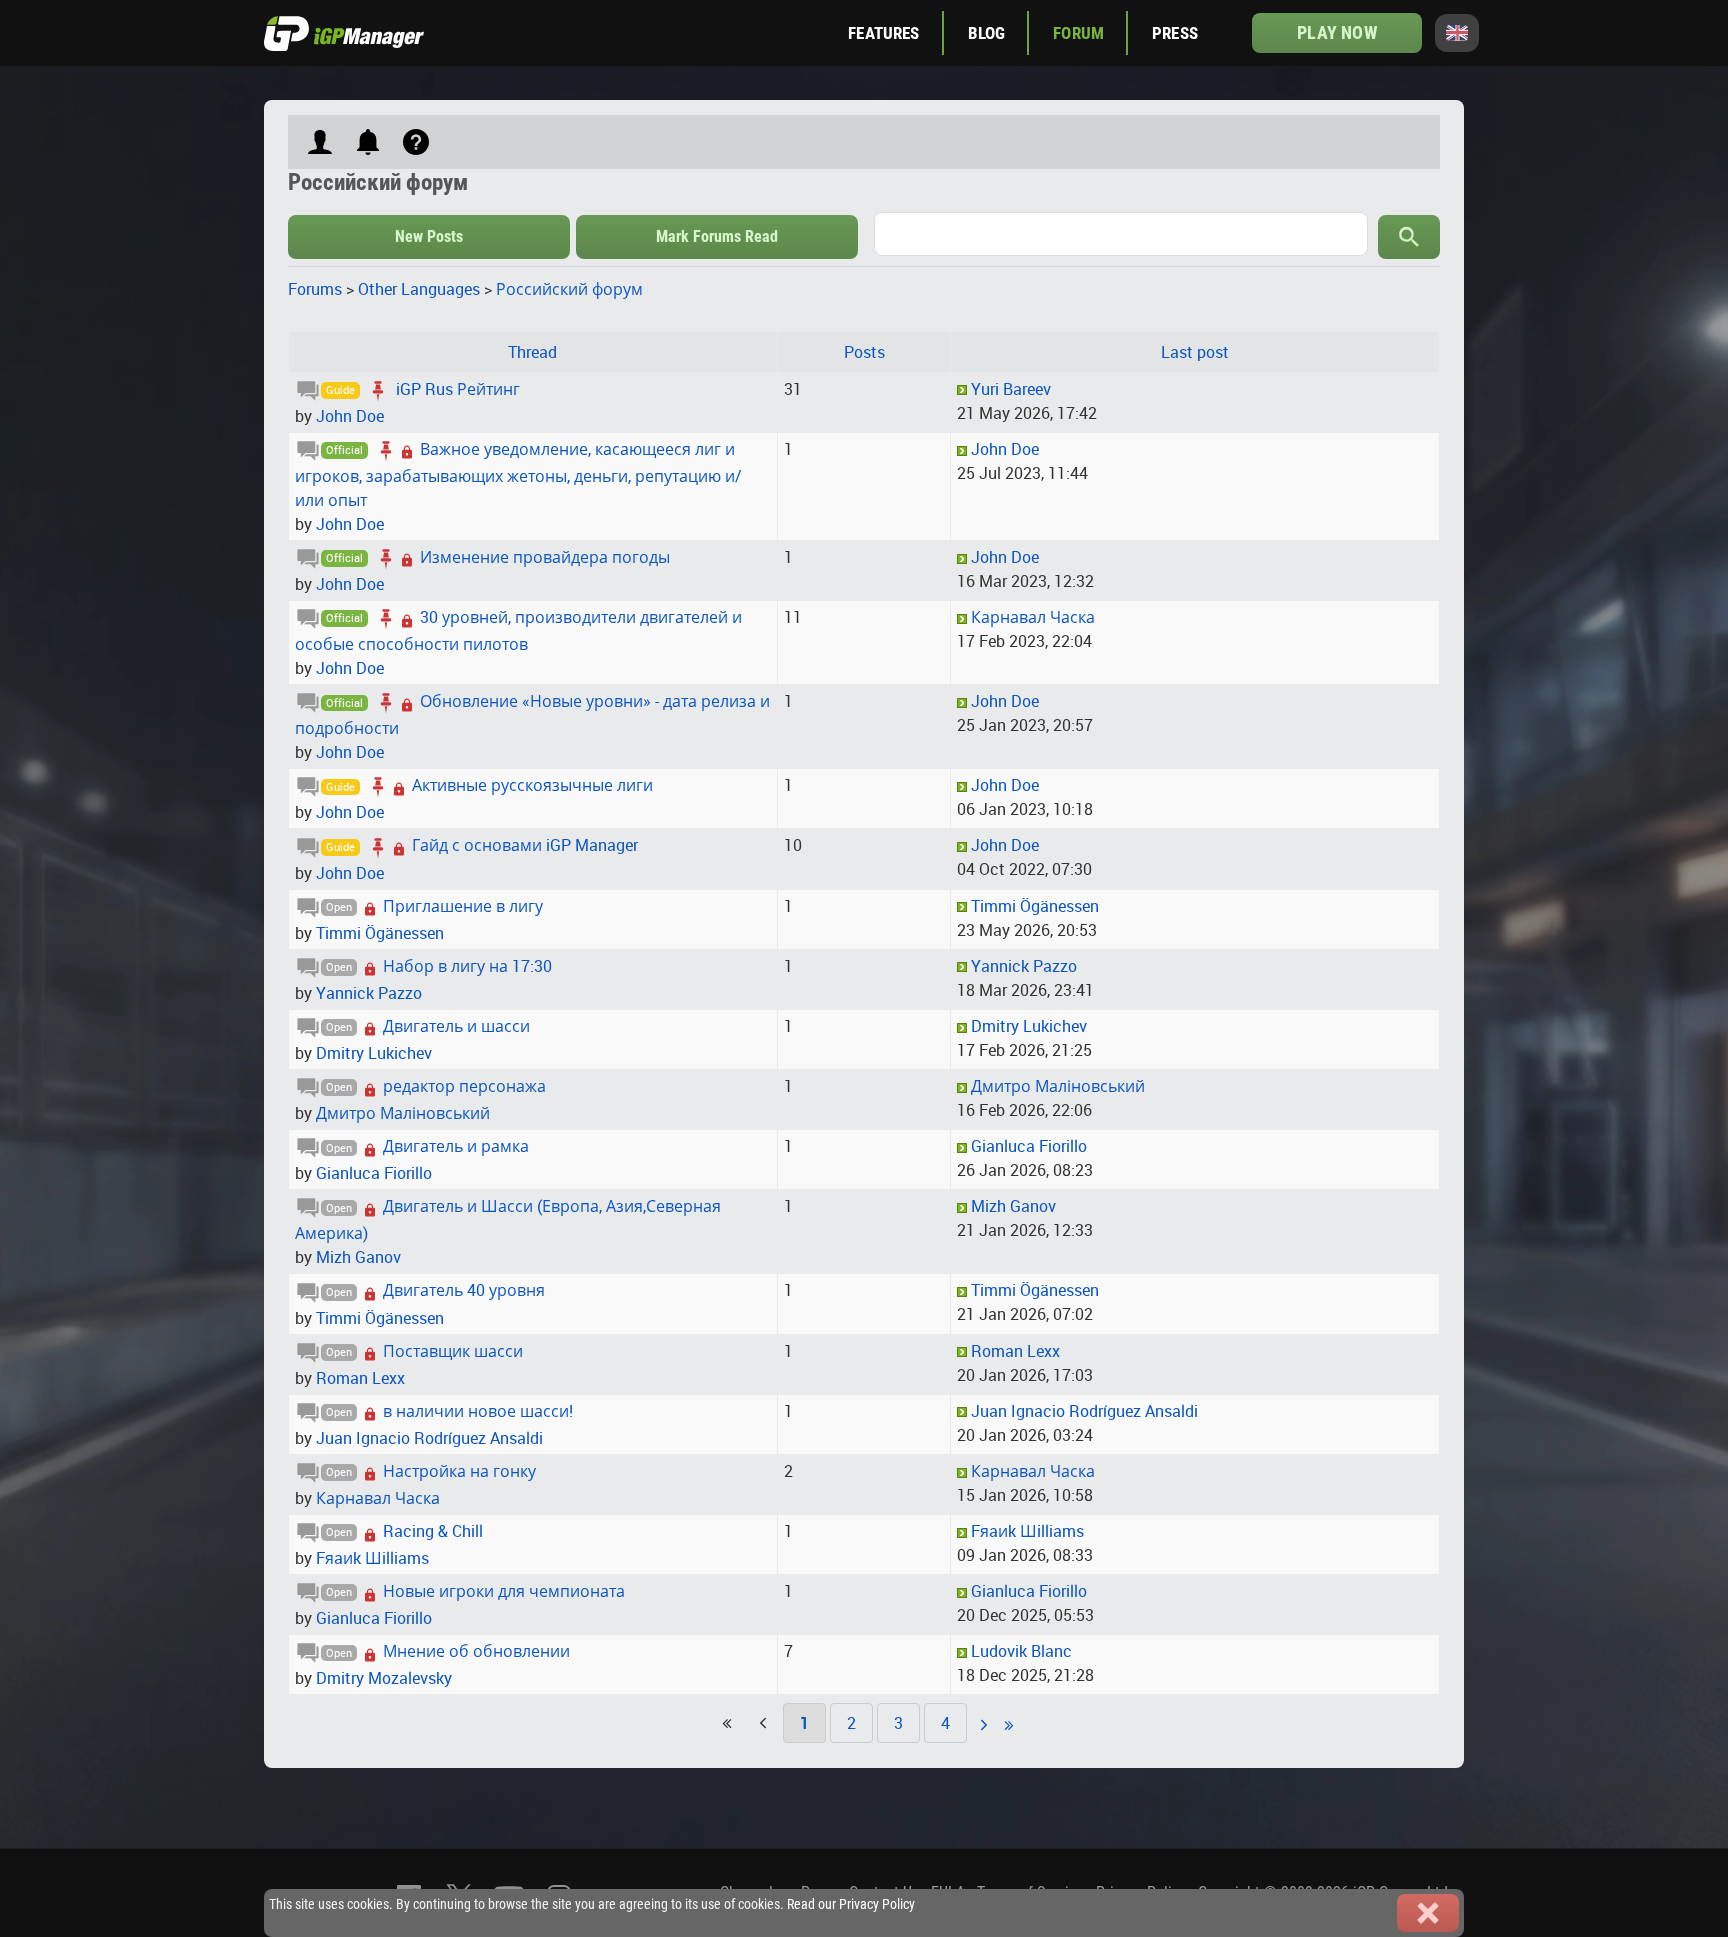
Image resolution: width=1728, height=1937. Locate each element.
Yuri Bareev (1011, 389)
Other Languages (419, 289)
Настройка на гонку (459, 1471)
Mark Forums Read (717, 236)
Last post (1195, 352)
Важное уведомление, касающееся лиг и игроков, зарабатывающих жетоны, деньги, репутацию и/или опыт (518, 474)
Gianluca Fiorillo (374, 1173)
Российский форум (569, 289)
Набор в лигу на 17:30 (467, 966)
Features (883, 33)
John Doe (350, 416)
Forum (1078, 33)
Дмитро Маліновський (403, 1113)
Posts (864, 352)
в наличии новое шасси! (478, 1411)
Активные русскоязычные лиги (532, 785)
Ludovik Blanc (1021, 1651)
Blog (987, 33)
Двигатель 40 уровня (464, 1290)
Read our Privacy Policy (851, 1904)
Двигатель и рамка (456, 1146)
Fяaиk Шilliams (372, 1558)
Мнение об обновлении (476, 1651)
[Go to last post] (962, 389)
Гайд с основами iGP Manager (525, 845)
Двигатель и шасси (456, 1026)
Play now (1336, 32)
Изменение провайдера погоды (545, 557)
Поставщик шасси (453, 1351)
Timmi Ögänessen (380, 933)
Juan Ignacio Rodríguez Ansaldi (429, 1438)
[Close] (1428, 1913)
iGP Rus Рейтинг (458, 389)
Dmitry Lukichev (374, 1053)
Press (1175, 33)
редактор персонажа (464, 1086)
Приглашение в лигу (463, 906)
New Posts (429, 236)
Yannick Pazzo (369, 993)
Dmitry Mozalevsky (384, 1678)
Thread (532, 352)
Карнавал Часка (1033, 617)
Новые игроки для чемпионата (504, 1591)
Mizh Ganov (358, 1257)
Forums (315, 289)
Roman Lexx (360, 1378)
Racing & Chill (433, 1531)
